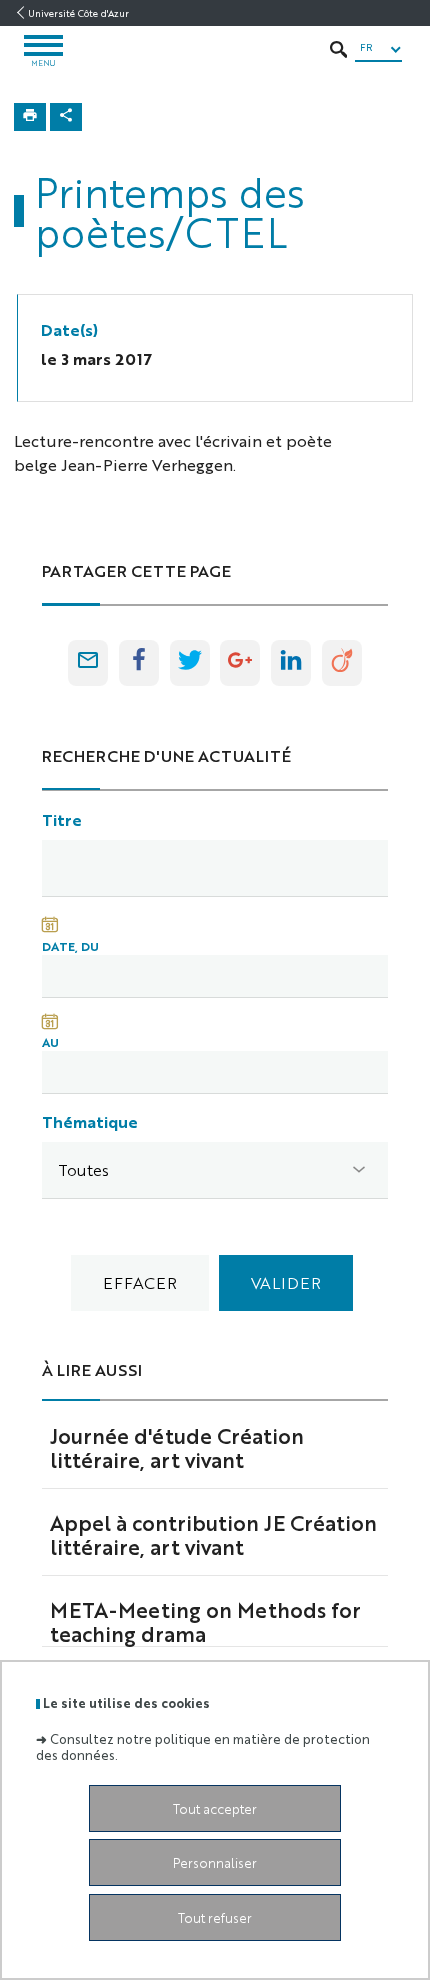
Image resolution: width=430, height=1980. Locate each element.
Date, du (70, 946)
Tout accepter (215, 1808)
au (50, 1042)
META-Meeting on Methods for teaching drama (205, 1621)
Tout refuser (215, 1917)
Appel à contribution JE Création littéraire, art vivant (213, 1534)
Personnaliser (215, 1862)
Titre (62, 819)
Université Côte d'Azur (78, 13)
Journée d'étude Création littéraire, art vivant (177, 1447)
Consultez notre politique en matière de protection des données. (203, 1746)
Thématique (90, 1121)
